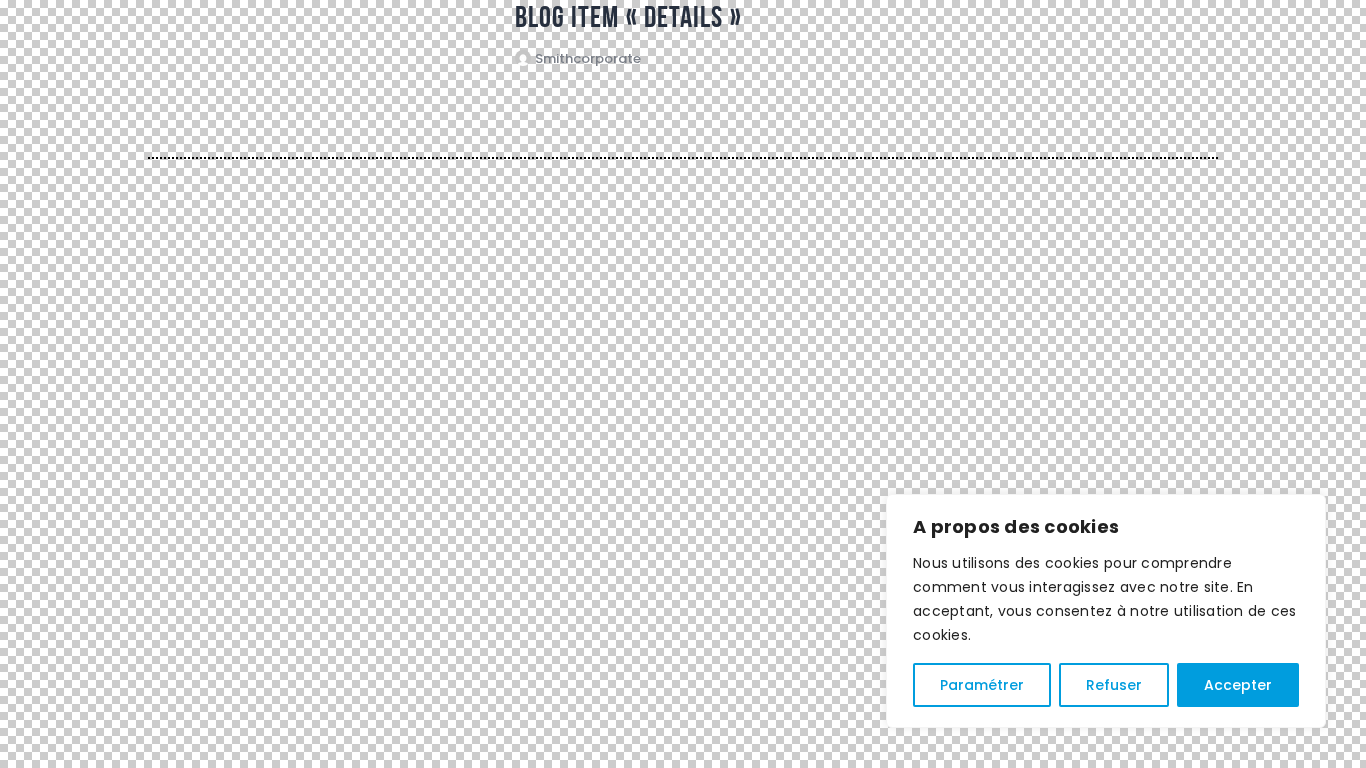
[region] (1106, 611)
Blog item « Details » (628, 16)
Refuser (1114, 685)
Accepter (1238, 685)
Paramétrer (982, 685)
